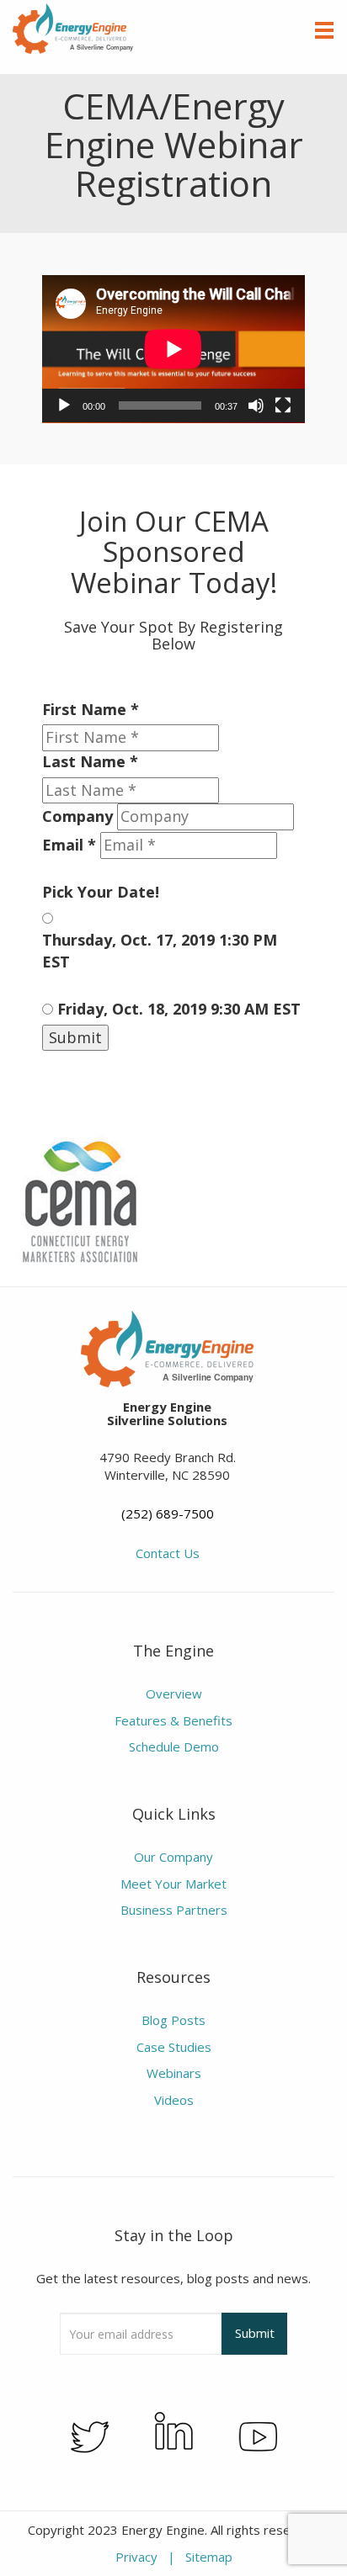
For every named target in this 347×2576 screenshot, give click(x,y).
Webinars (174, 2073)
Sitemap (209, 2557)
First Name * (91, 709)
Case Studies (174, 2047)
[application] (173, 349)
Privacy (136, 2557)
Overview (174, 1693)
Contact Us (168, 1553)
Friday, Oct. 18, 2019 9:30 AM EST (179, 1009)
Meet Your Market (173, 1884)
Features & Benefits (173, 1720)
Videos (174, 2100)
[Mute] (256, 405)
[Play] (64, 405)
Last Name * (90, 761)
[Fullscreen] (283, 405)
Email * (69, 845)
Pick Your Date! (101, 892)
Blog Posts (173, 2020)
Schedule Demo (174, 1746)
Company (77, 816)
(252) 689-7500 (168, 1513)
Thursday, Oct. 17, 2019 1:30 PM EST (160, 951)
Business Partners (174, 1910)
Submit (75, 1037)
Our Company (173, 1857)
